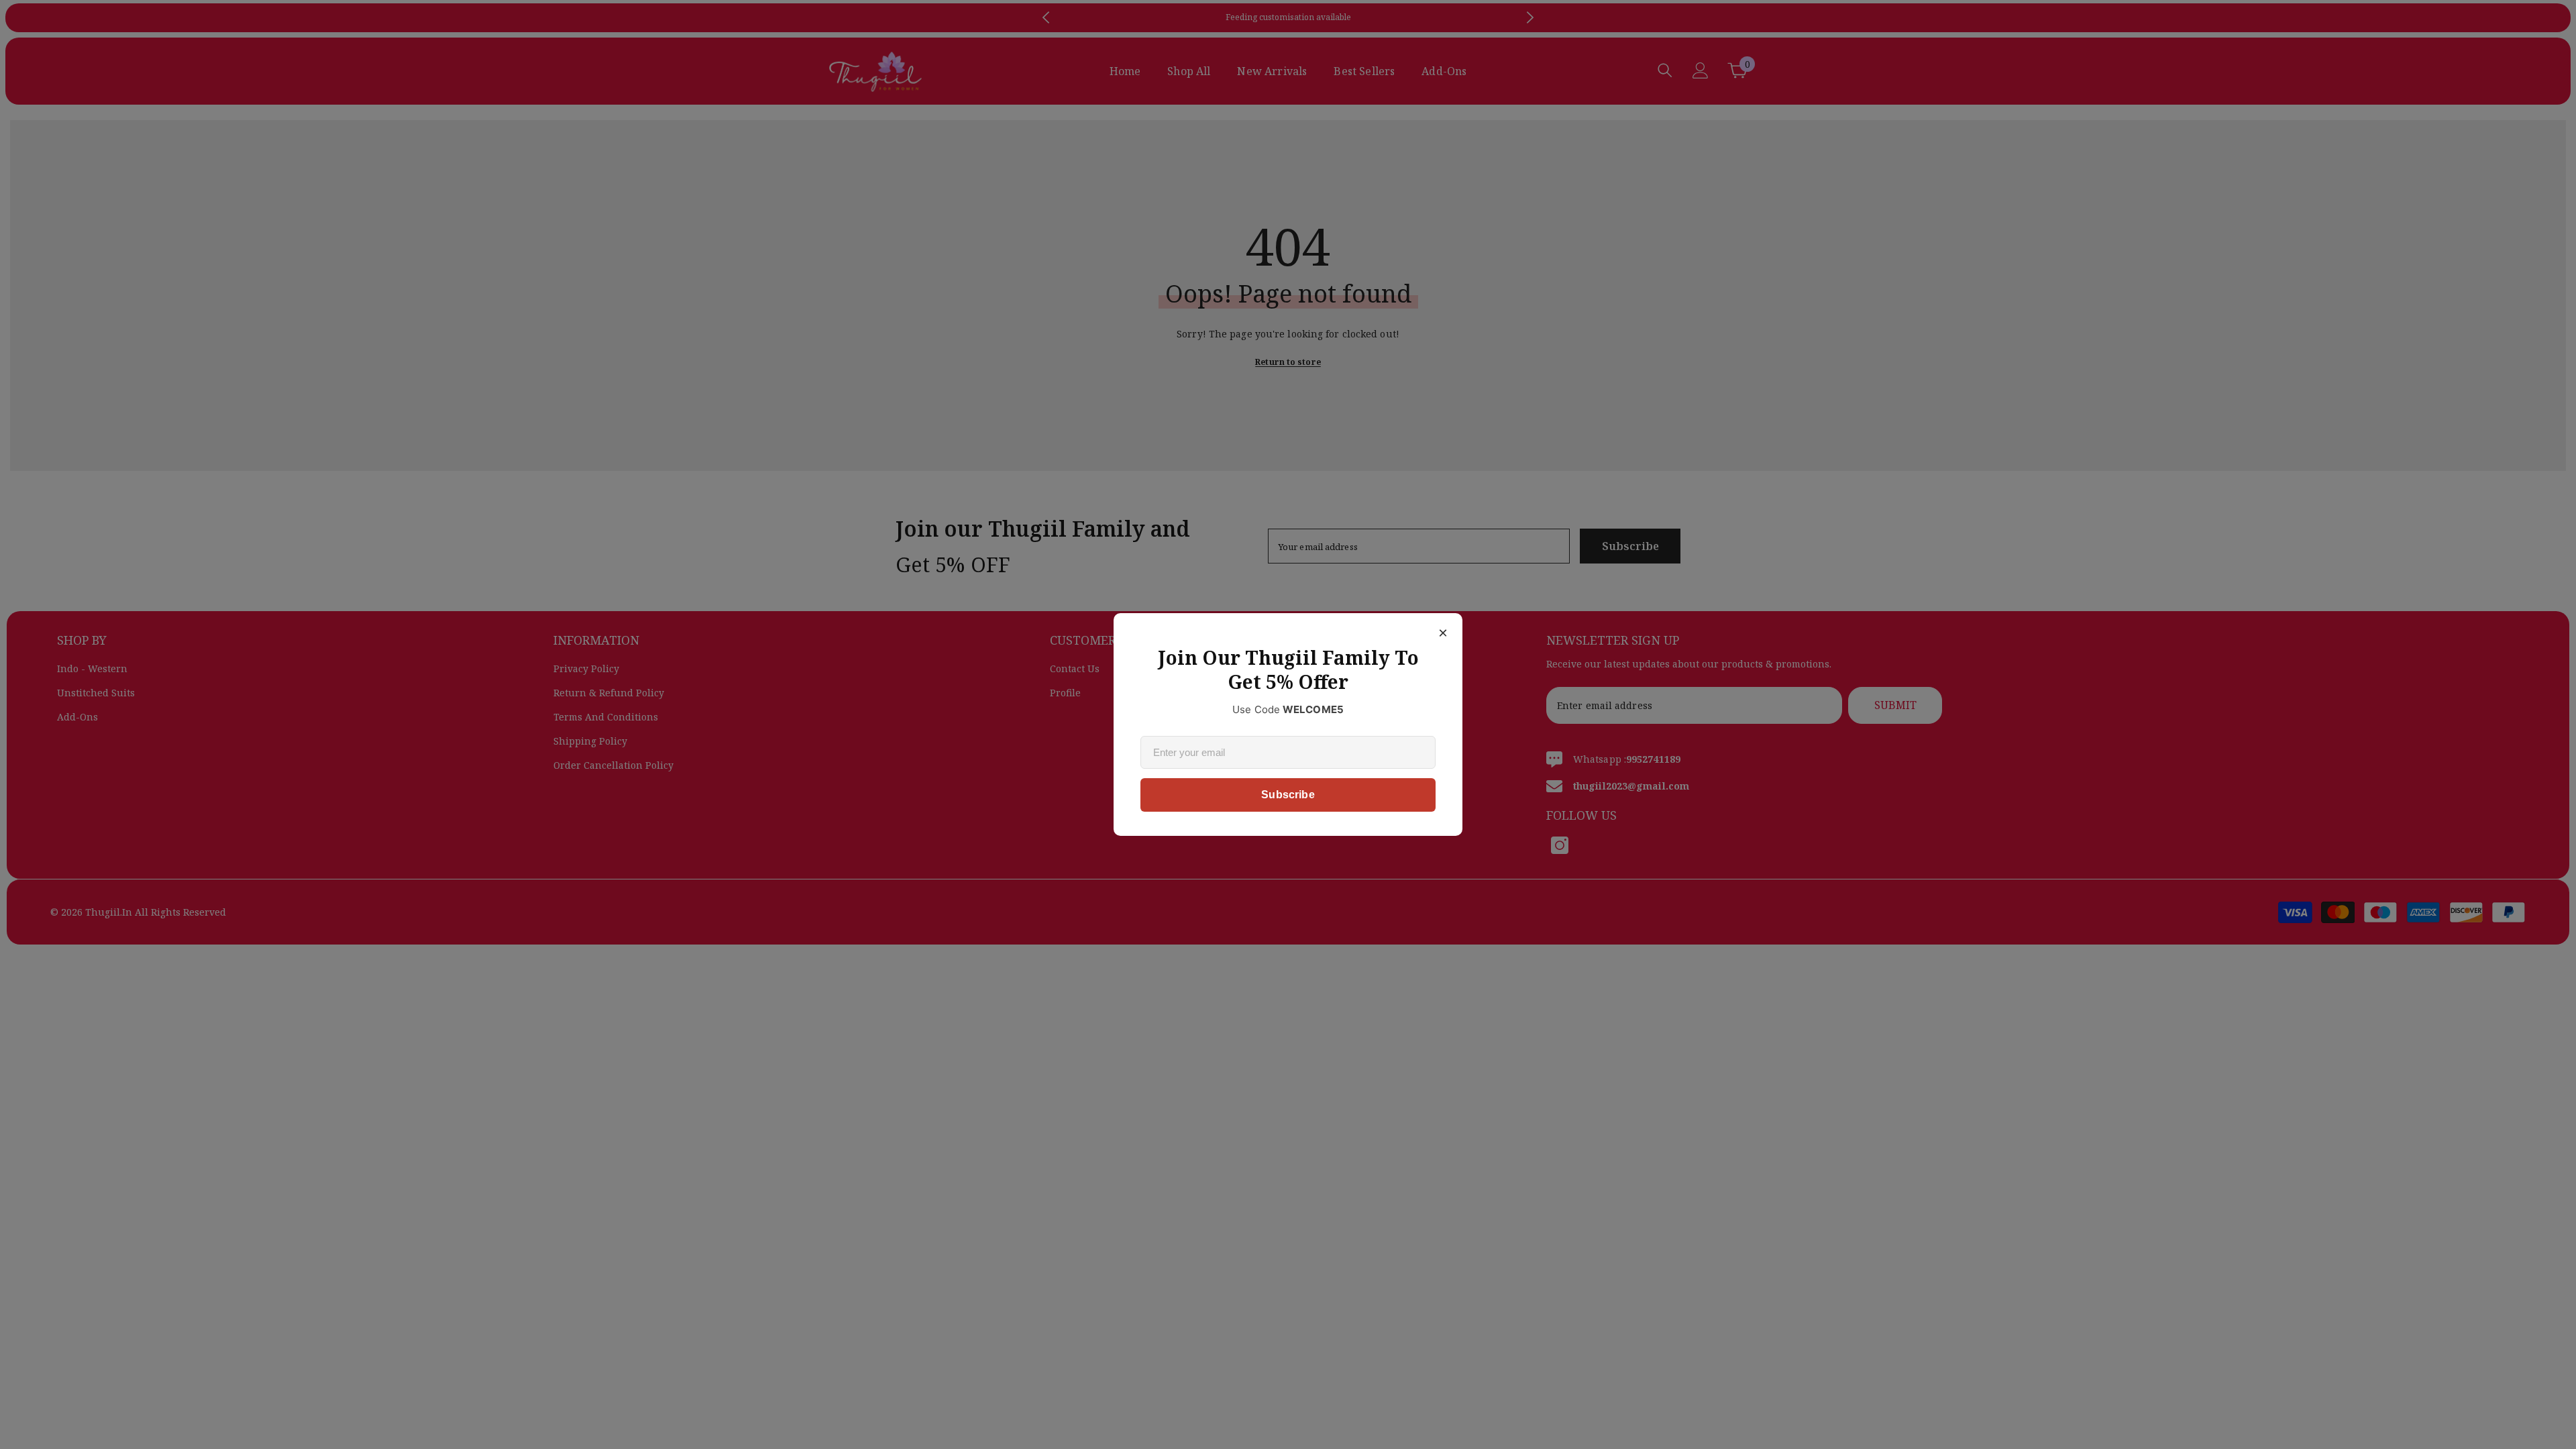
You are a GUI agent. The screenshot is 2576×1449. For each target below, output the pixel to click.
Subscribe (1288, 795)
